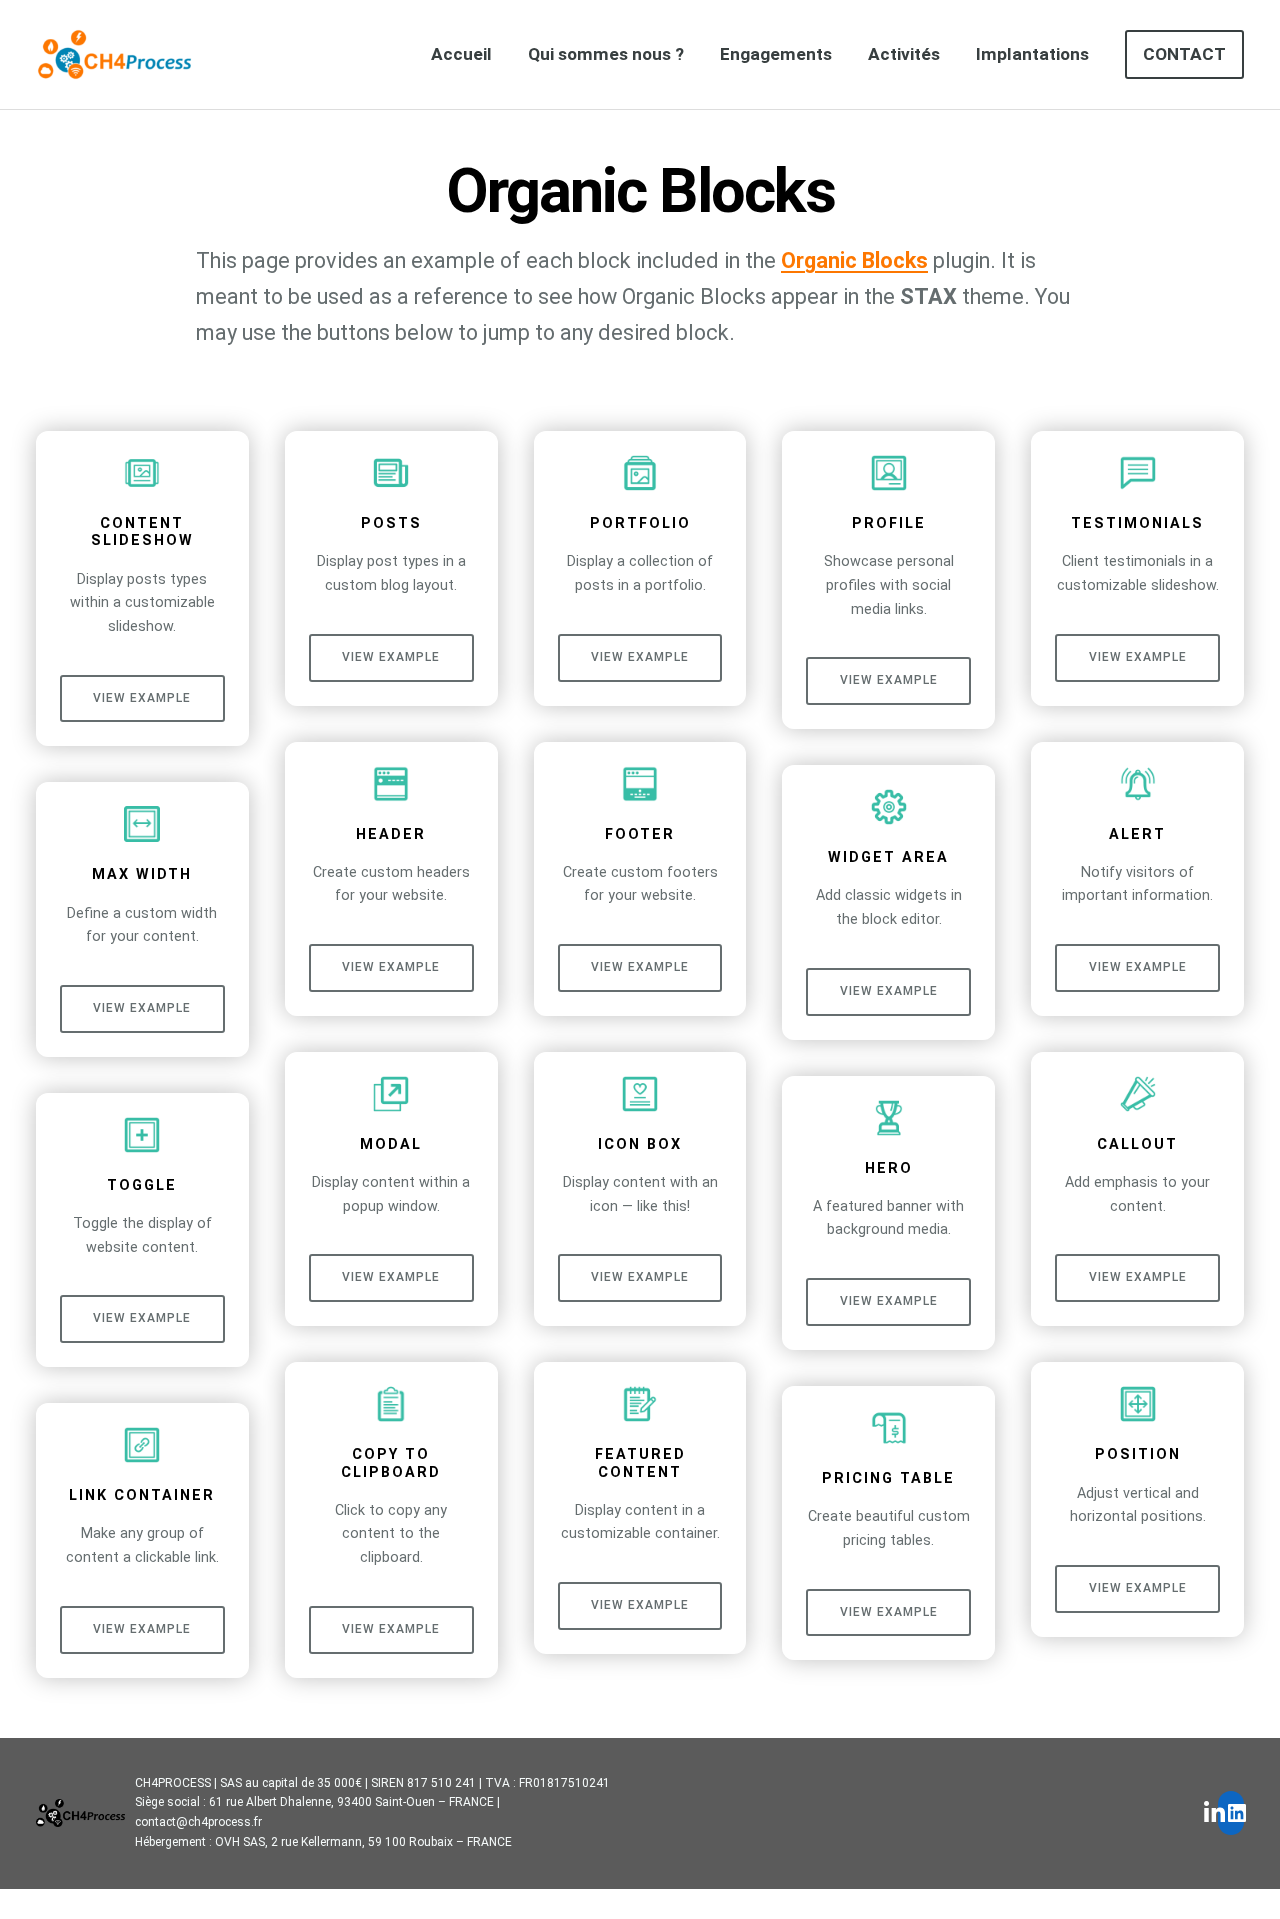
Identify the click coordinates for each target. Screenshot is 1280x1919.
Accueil (461, 54)
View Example (142, 698)
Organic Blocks (854, 260)
